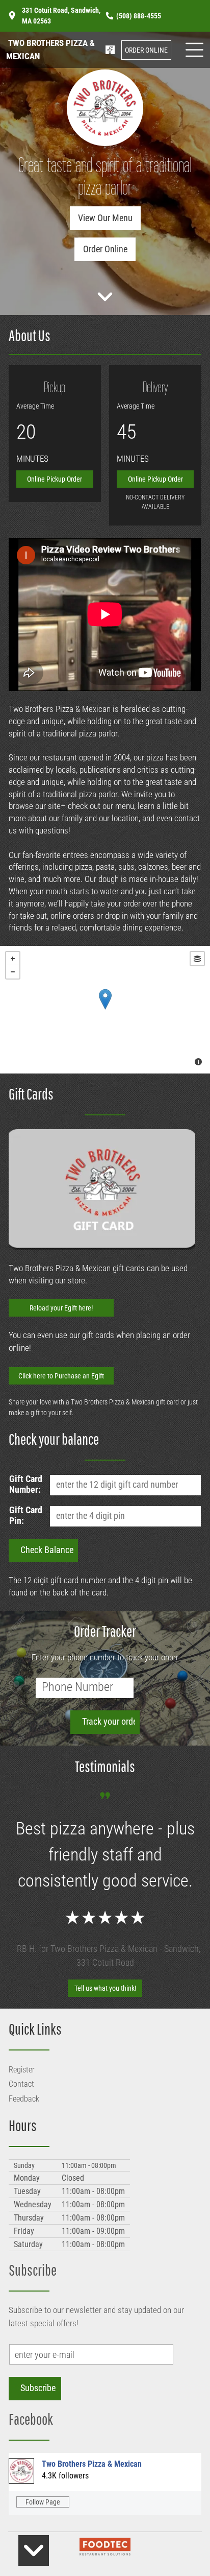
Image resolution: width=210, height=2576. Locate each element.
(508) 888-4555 (139, 16)
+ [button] (13, 959)
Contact (21, 2084)
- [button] (13, 972)
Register (22, 2070)
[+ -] (105, 1010)
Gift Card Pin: (26, 1515)
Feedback (24, 2099)
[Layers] (197, 959)
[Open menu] (194, 50)
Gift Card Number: (26, 1484)
